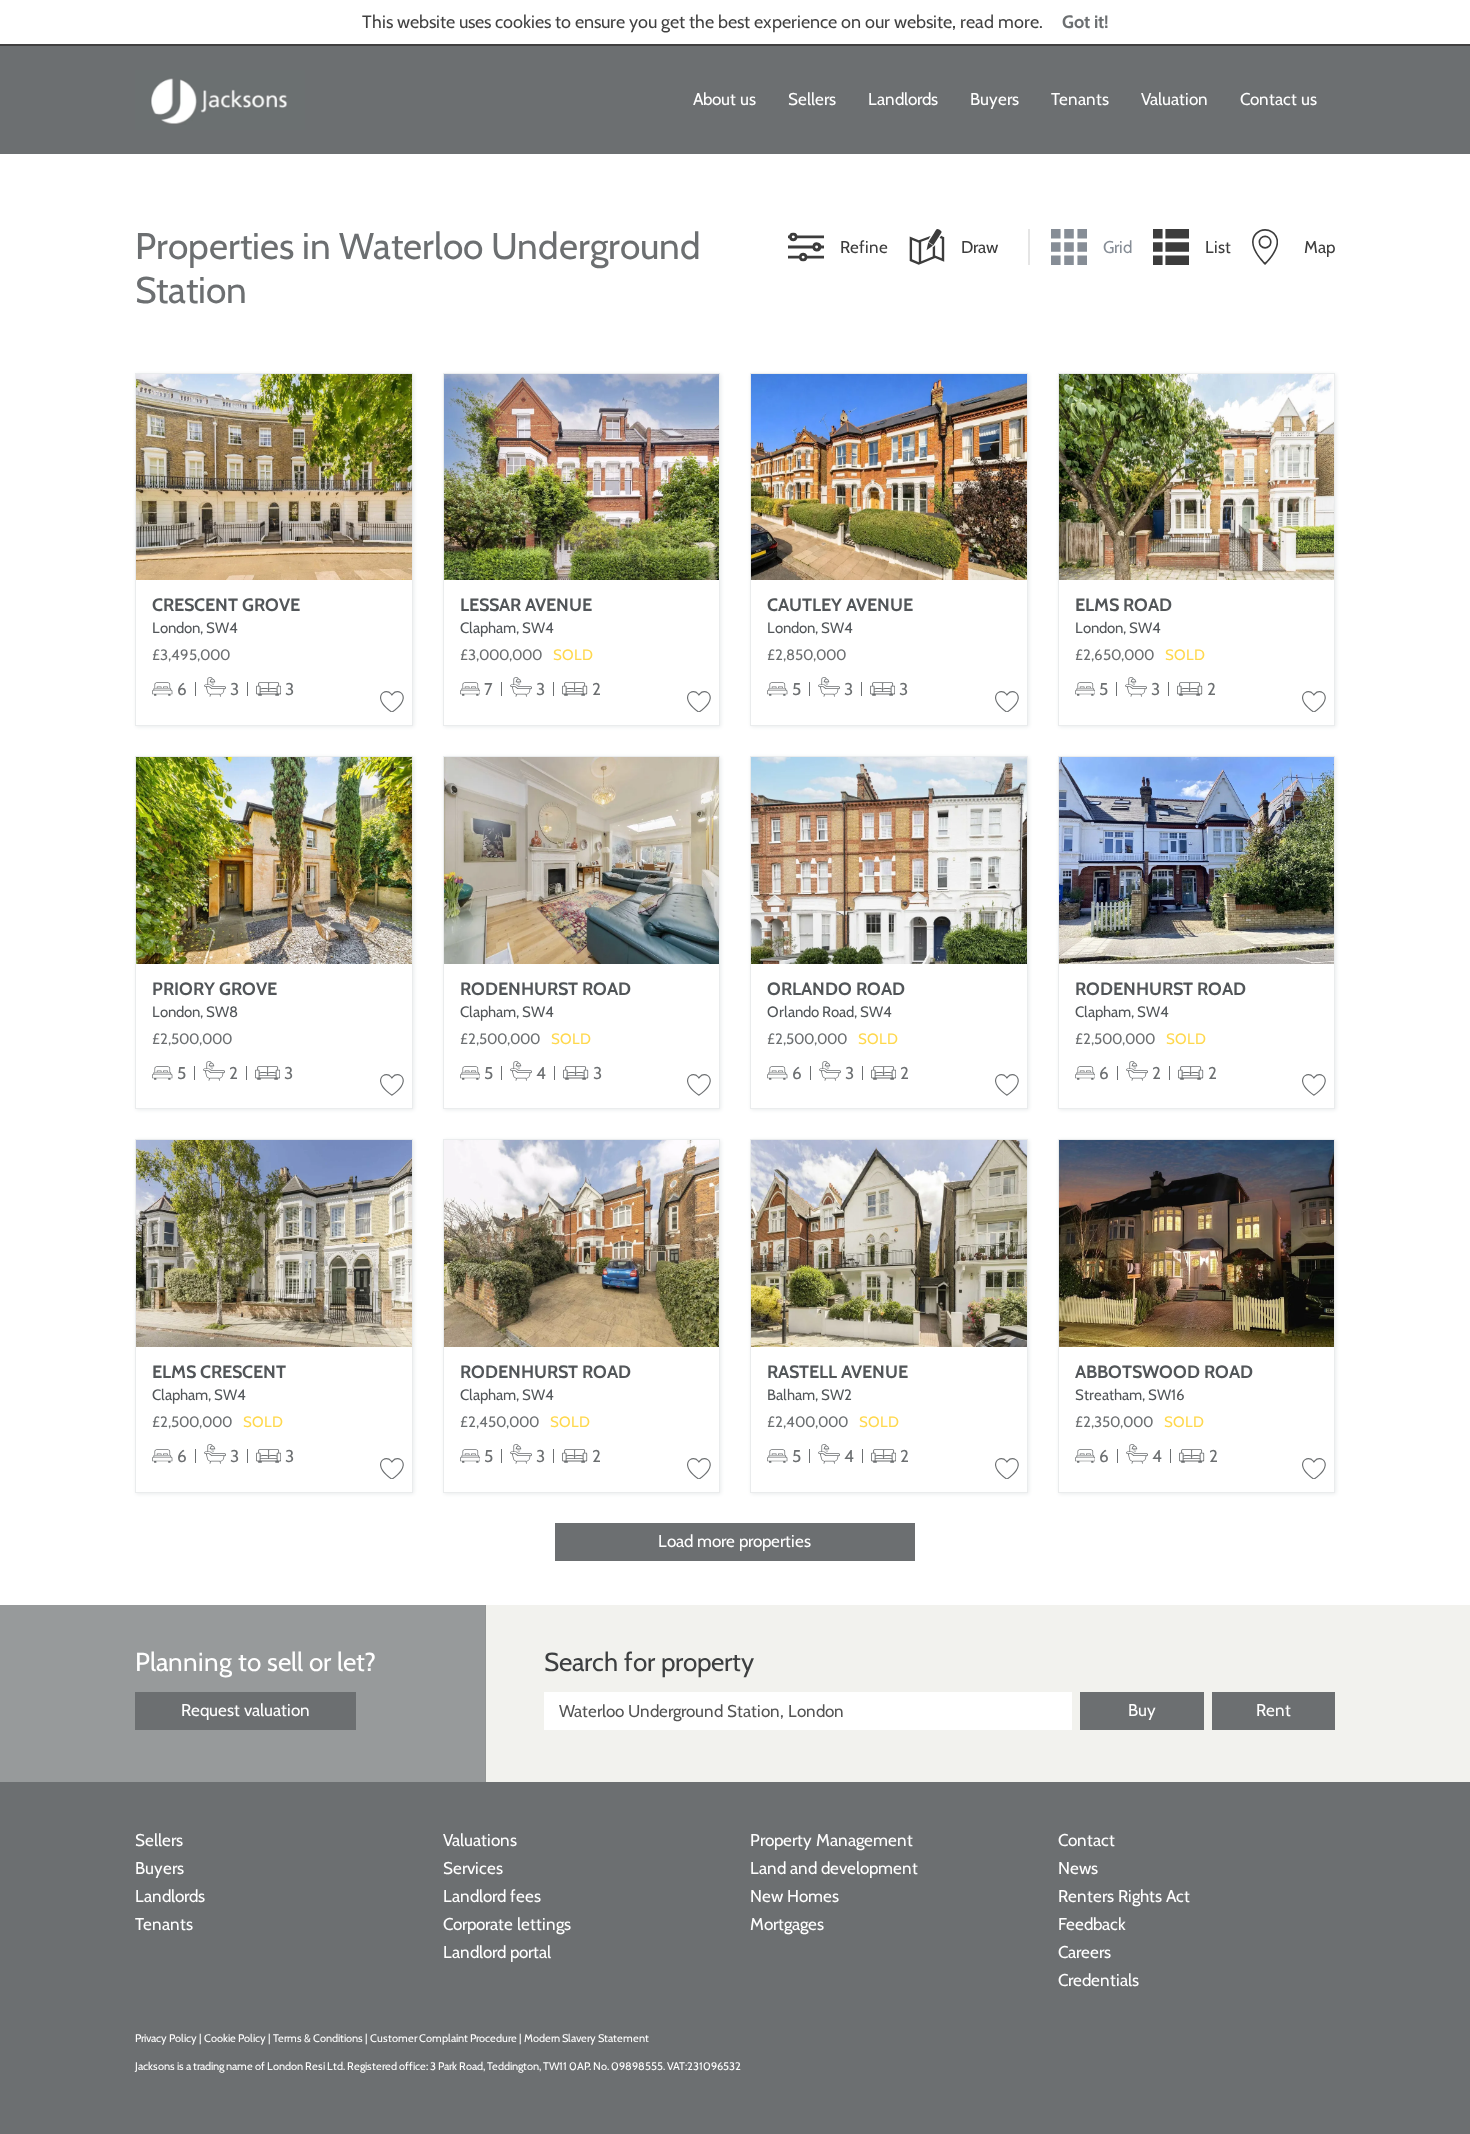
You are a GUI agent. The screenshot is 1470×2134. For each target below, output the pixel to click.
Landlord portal (497, 1952)
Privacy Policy (166, 2038)
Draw (979, 247)
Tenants (1080, 99)
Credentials (1098, 1980)
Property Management (831, 1840)
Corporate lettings (507, 1924)
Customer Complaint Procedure (444, 2038)
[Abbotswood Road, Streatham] (1197, 1243)
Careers (1084, 1952)
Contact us (1278, 99)
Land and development (834, 1868)
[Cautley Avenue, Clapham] (889, 477)
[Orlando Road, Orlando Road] (889, 860)
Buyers (994, 99)
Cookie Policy (235, 2038)
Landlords (903, 99)
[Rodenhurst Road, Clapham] (582, 860)
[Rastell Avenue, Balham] (889, 1243)
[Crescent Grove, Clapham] (274, 477)
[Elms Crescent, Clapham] (274, 1243)
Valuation (1174, 99)
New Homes (794, 1896)
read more (999, 22)
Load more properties (734, 1541)
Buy (1142, 1710)
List (1218, 247)
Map (1319, 247)
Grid (1117, 247)
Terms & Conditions (318, 2038)
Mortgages (787, 1924)
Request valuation (245, 1710)
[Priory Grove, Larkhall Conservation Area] (274, 860)
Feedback (1092, 1924)
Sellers (812, 99)
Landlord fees (492, 1896)
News (1078, 1868)
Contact (1086, 1840)
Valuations (480, 1840)
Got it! (1085, 22)
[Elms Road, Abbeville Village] (1197, 477)
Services (473, 1868)
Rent (1273, 1710)
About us (724, 99)
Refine (864, 247)
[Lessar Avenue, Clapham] (582, 477)
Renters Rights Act (1124, 1896)
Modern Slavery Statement (586, 2038)
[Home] (220, 100)
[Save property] (392, 703)
